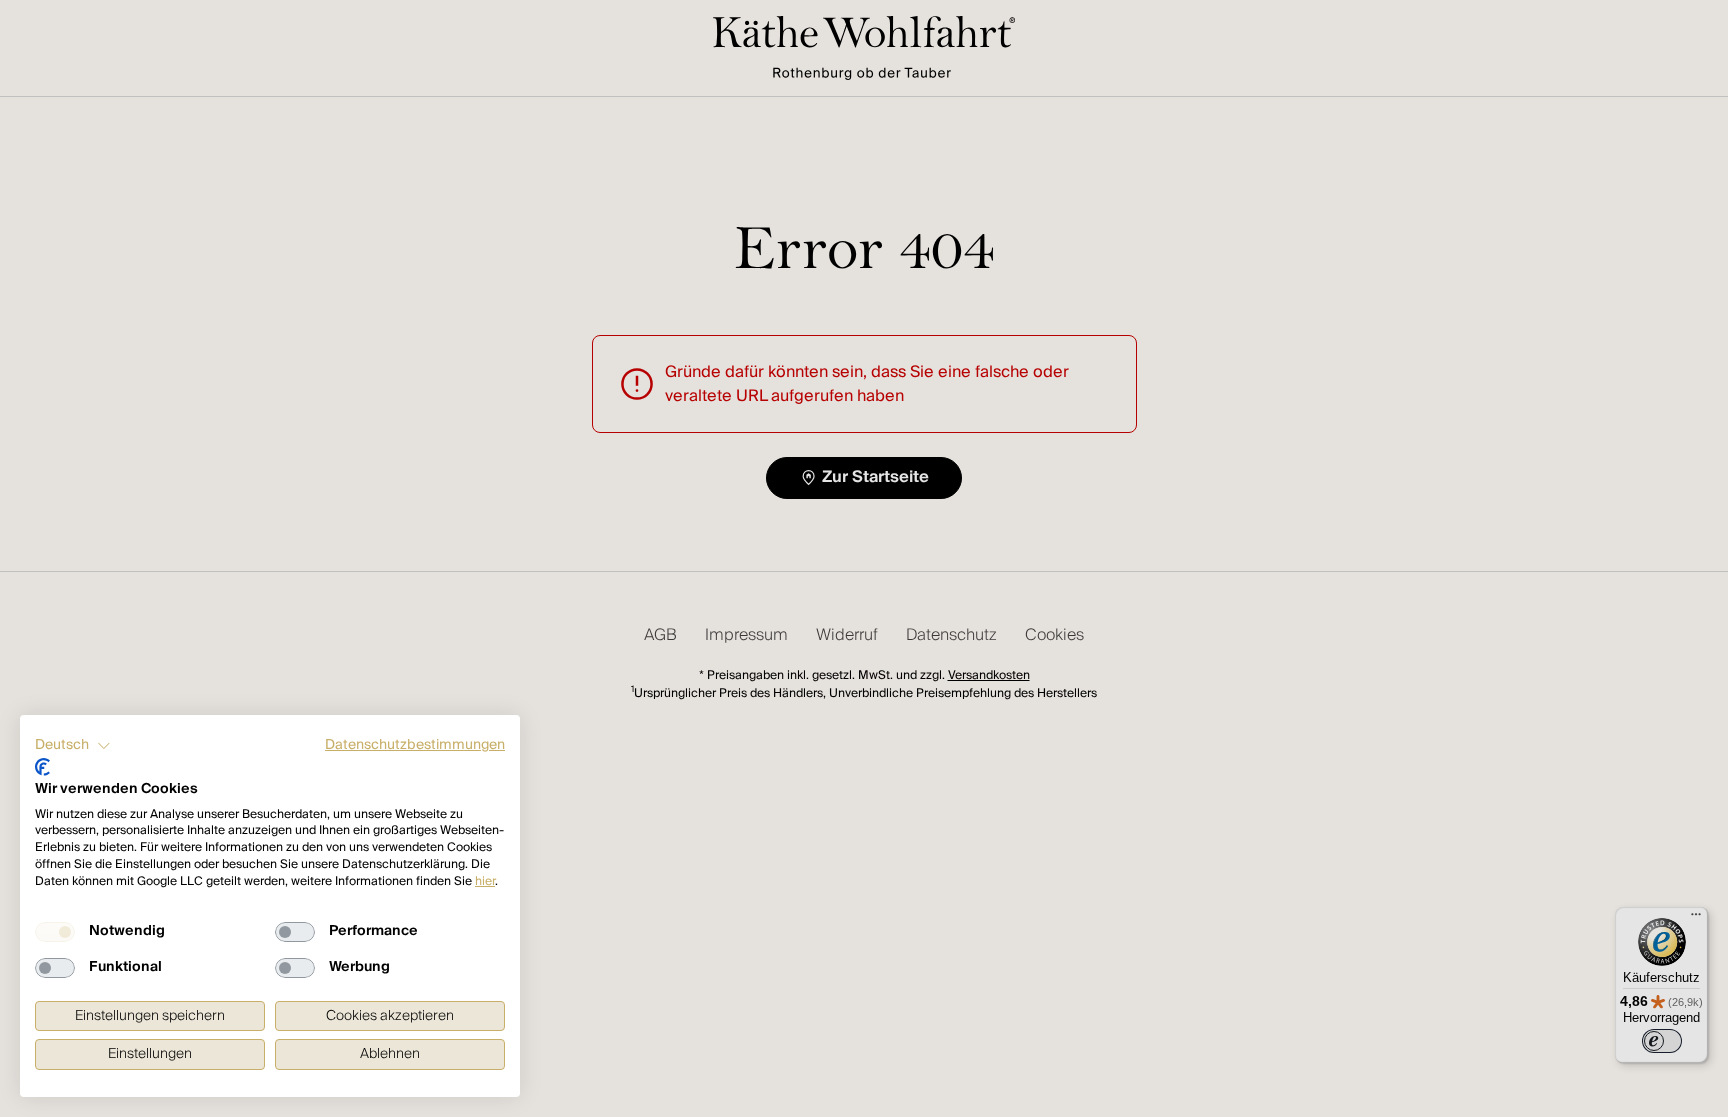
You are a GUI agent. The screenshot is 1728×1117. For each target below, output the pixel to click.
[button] (73, 746)
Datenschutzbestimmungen (415, 745)
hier (485, 881)
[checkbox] (55, 932)
